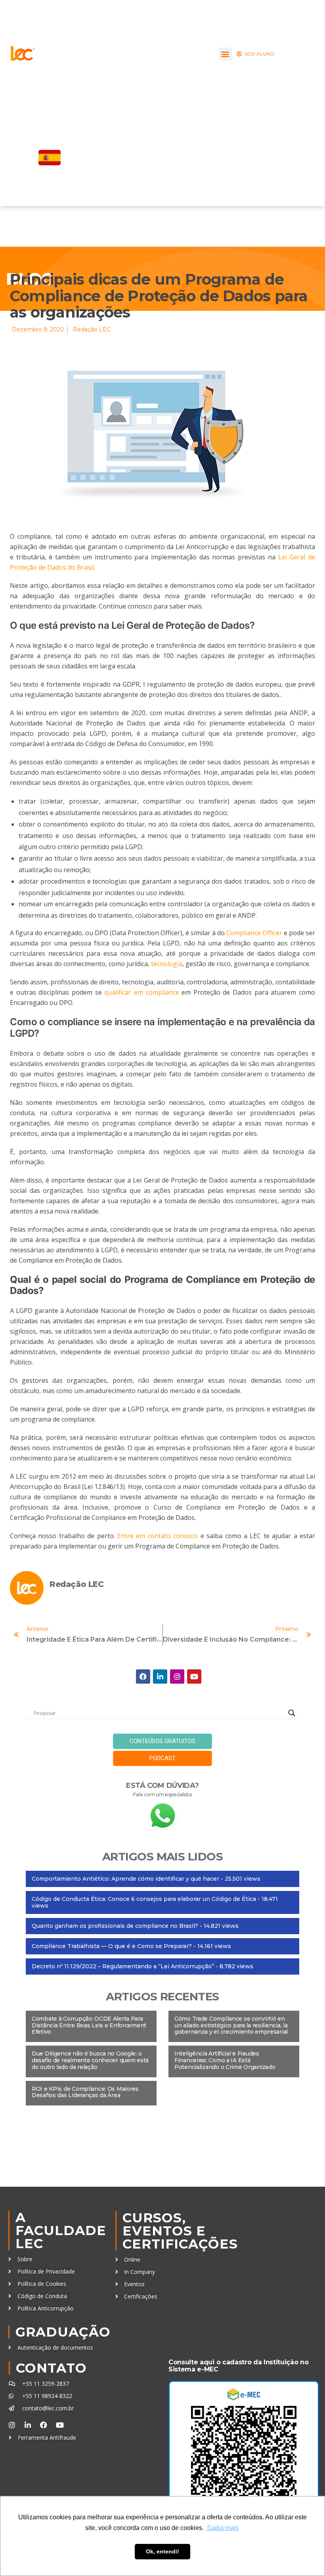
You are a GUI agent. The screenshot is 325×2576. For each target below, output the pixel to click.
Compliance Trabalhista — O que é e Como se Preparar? (112, 1946)
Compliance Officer (254, 933)
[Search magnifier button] (292, 1713)
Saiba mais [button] (223, 2528)
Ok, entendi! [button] (162, 2551)
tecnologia (167, 964)
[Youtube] (194, 1677)
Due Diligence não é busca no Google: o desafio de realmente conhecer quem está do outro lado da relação (90, 2060)
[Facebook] (143, 1677)
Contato (51, 2368)
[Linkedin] (160, 1677)
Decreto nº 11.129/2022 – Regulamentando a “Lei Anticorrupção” (123, 1966)
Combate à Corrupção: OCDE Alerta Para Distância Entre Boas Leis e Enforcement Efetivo (89, 2025)
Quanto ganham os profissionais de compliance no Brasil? (115, 1926)
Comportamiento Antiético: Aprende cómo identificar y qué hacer (125, 1879)
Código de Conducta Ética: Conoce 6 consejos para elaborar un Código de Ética (144, 1899)
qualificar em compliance (141, 992)
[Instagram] (177, 1677)
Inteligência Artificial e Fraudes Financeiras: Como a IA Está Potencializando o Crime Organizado (225, 2060)
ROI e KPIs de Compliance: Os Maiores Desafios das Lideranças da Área (85, 2092)
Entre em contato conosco (158, 1536)
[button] (225, 54)
